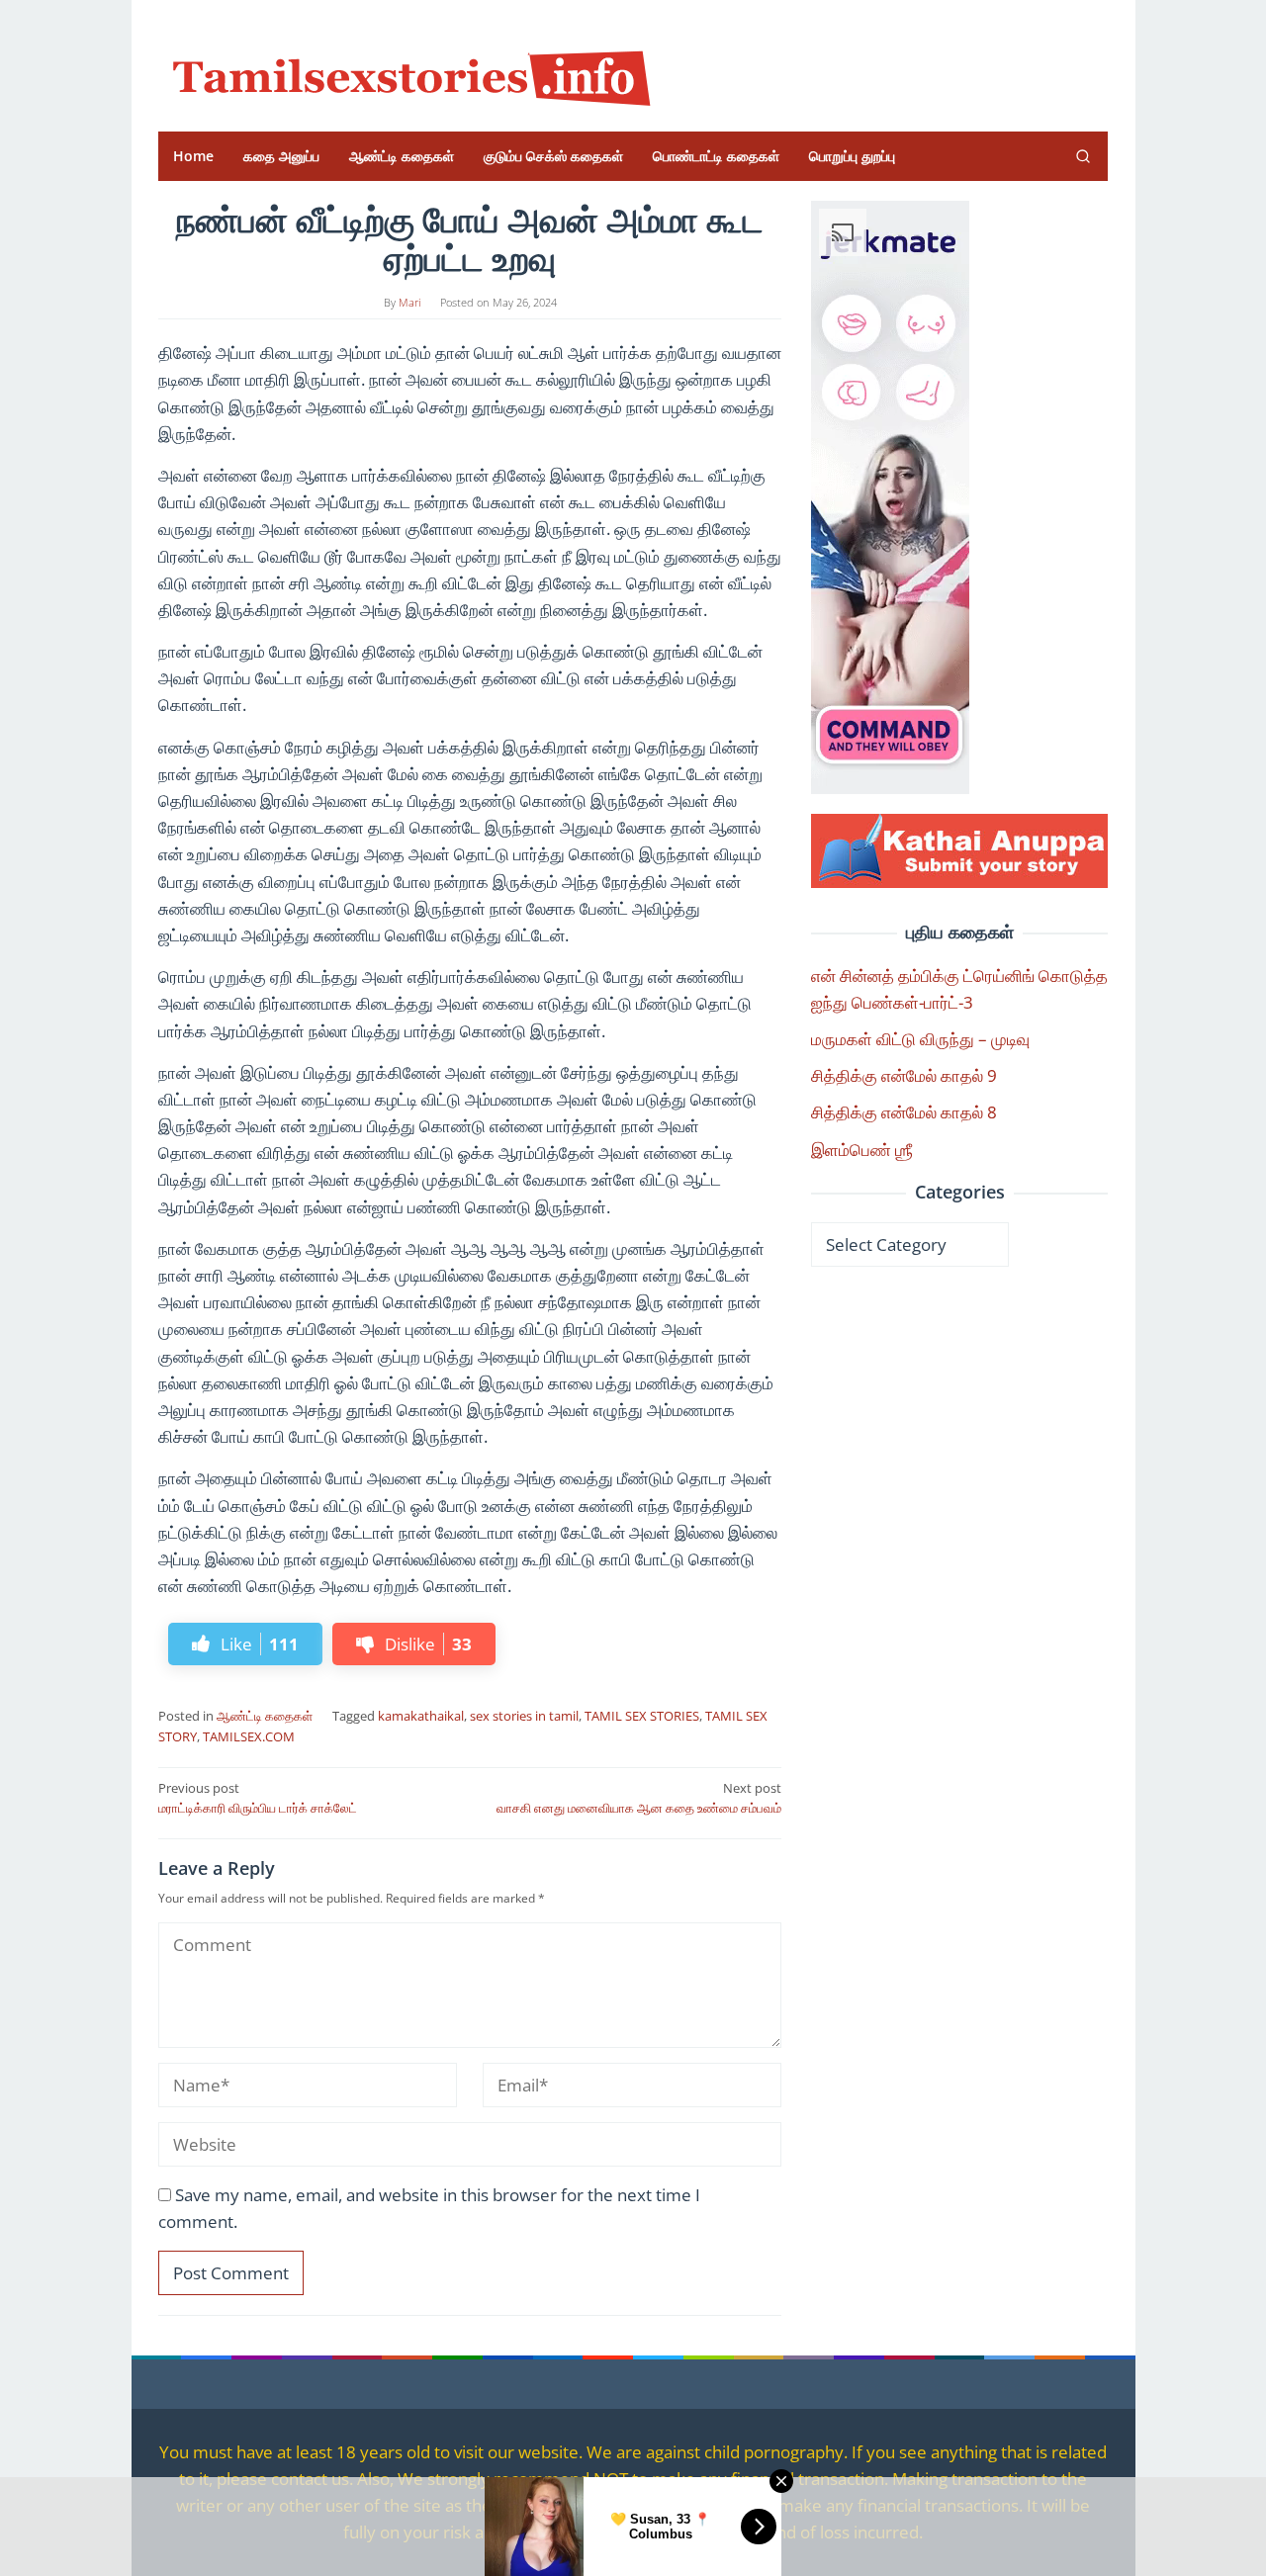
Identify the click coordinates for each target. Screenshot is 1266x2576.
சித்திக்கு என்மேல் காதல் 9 (904, 1075)
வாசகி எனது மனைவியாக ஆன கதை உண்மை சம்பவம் (639, 1798)
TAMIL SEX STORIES (642, 1716)
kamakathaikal (421, 1716)
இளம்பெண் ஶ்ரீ (862, 1150)
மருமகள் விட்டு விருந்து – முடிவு (920, 1039)
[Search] (1083, 156)
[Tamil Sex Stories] (406, 73)
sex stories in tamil (524, 1716)
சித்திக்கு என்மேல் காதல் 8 (904, 1113)
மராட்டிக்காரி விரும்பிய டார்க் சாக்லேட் (258, 1798)
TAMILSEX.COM (249, 1736)
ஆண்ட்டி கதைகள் (265, 1716)
